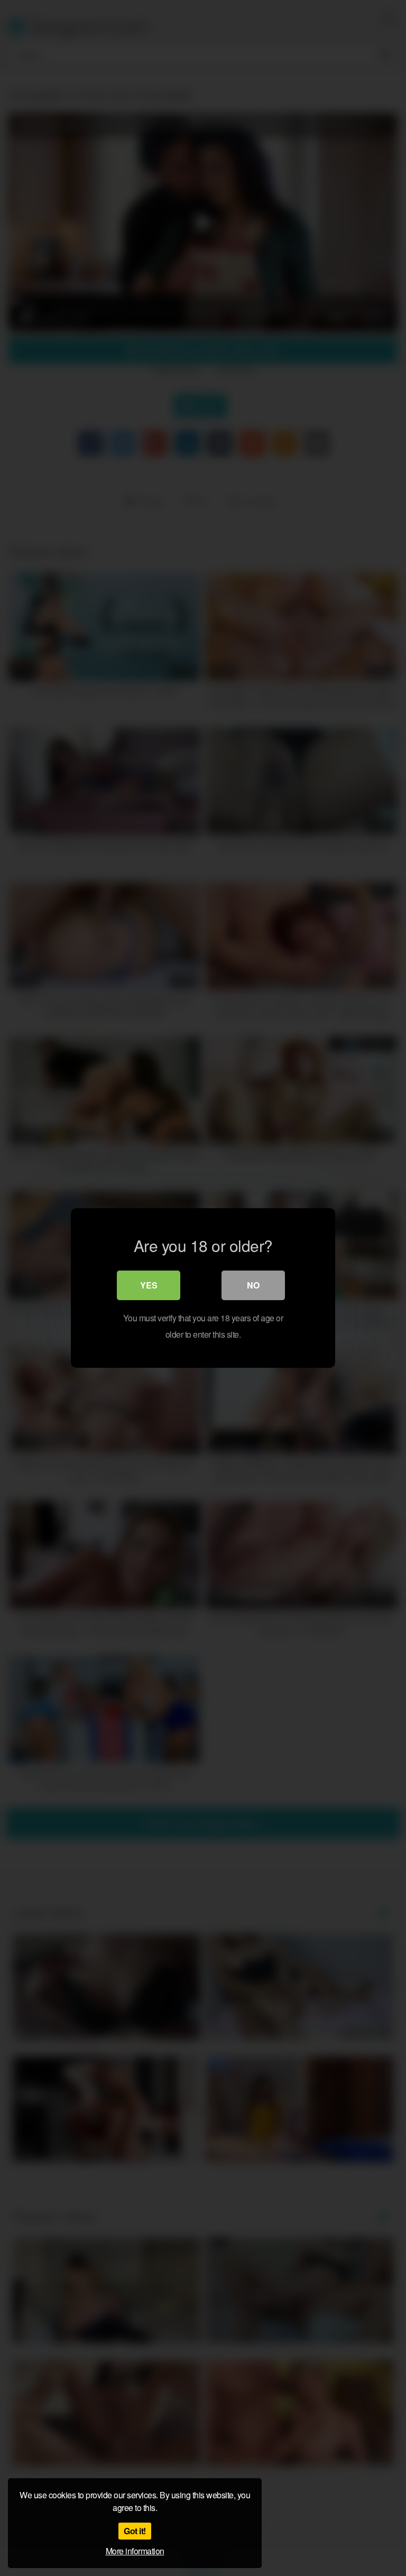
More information (135, 2551)
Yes (149, 1285)
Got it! (135, 2531)
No (253, 1285)
